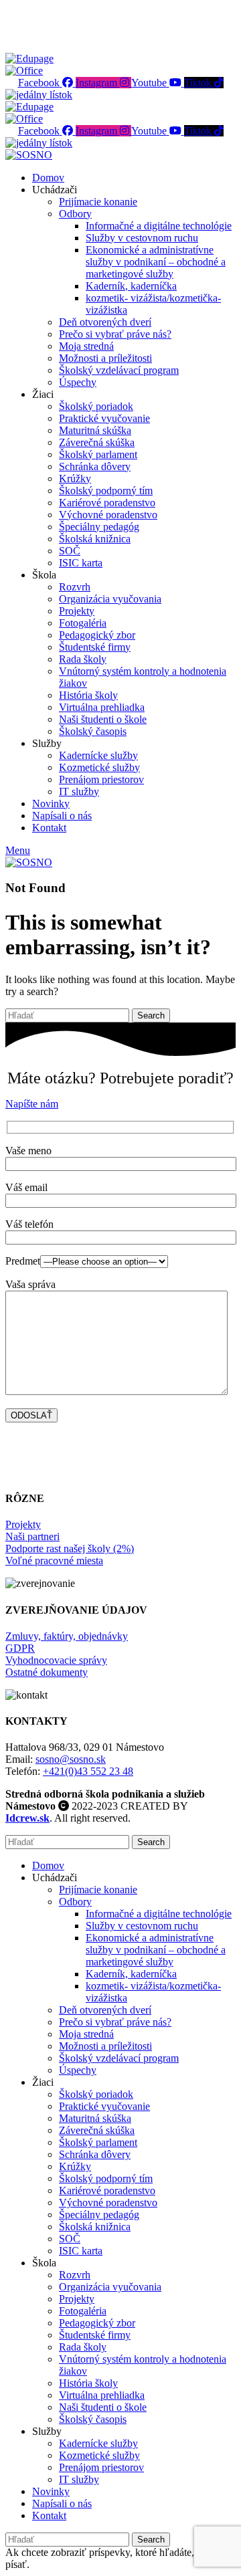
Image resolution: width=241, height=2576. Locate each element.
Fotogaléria (83, 623)
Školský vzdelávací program (119, 370)
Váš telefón (29, 1224)
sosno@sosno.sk (71, 1759)
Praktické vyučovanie (104, 418)
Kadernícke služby (98, 755)
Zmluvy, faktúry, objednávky (67, 1636)
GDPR (20, 1648)
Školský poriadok (96, 406)
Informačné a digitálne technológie (159, 226)
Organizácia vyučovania (110, 599)
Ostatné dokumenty (47, 1672)
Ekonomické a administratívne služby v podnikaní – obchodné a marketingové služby (156, 262)
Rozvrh (75, 587)
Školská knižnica (95, 539)
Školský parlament (98, 454)
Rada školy (83, 659)
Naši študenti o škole (103, 719)
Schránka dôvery (95, 466)
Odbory (75, 214)
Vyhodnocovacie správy (56, 1660)
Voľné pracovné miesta (54, 1561)
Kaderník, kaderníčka (131, 286)
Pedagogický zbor (97, 635)
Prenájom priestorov (101, 779)
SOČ (70, 551)
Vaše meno (28, 1151)
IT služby (79, 791)
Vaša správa (30, 1284)
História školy (88, 695)
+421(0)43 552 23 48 (88, 1771)
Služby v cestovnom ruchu (142, 238)
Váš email (26, 1187)
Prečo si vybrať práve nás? (115, 334)
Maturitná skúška (95, 430)
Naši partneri (32, 1536)
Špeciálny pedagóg (99, 527)
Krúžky (75, 478)
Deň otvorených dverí (105, 322)
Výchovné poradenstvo (108, 515)
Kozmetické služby (99, 767)
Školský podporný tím (106, 491)
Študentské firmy (95, 647)
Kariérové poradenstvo (107, 503)
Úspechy (78, 382)
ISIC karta (81, 563)
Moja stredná (86, 346)
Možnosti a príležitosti (105, 358)
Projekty (77, 611)
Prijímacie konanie (98, 202)
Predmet (23, 1261)
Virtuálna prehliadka (102, 707)
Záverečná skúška (97, 442)
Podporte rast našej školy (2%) (70, 1548)
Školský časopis (93, 731)
